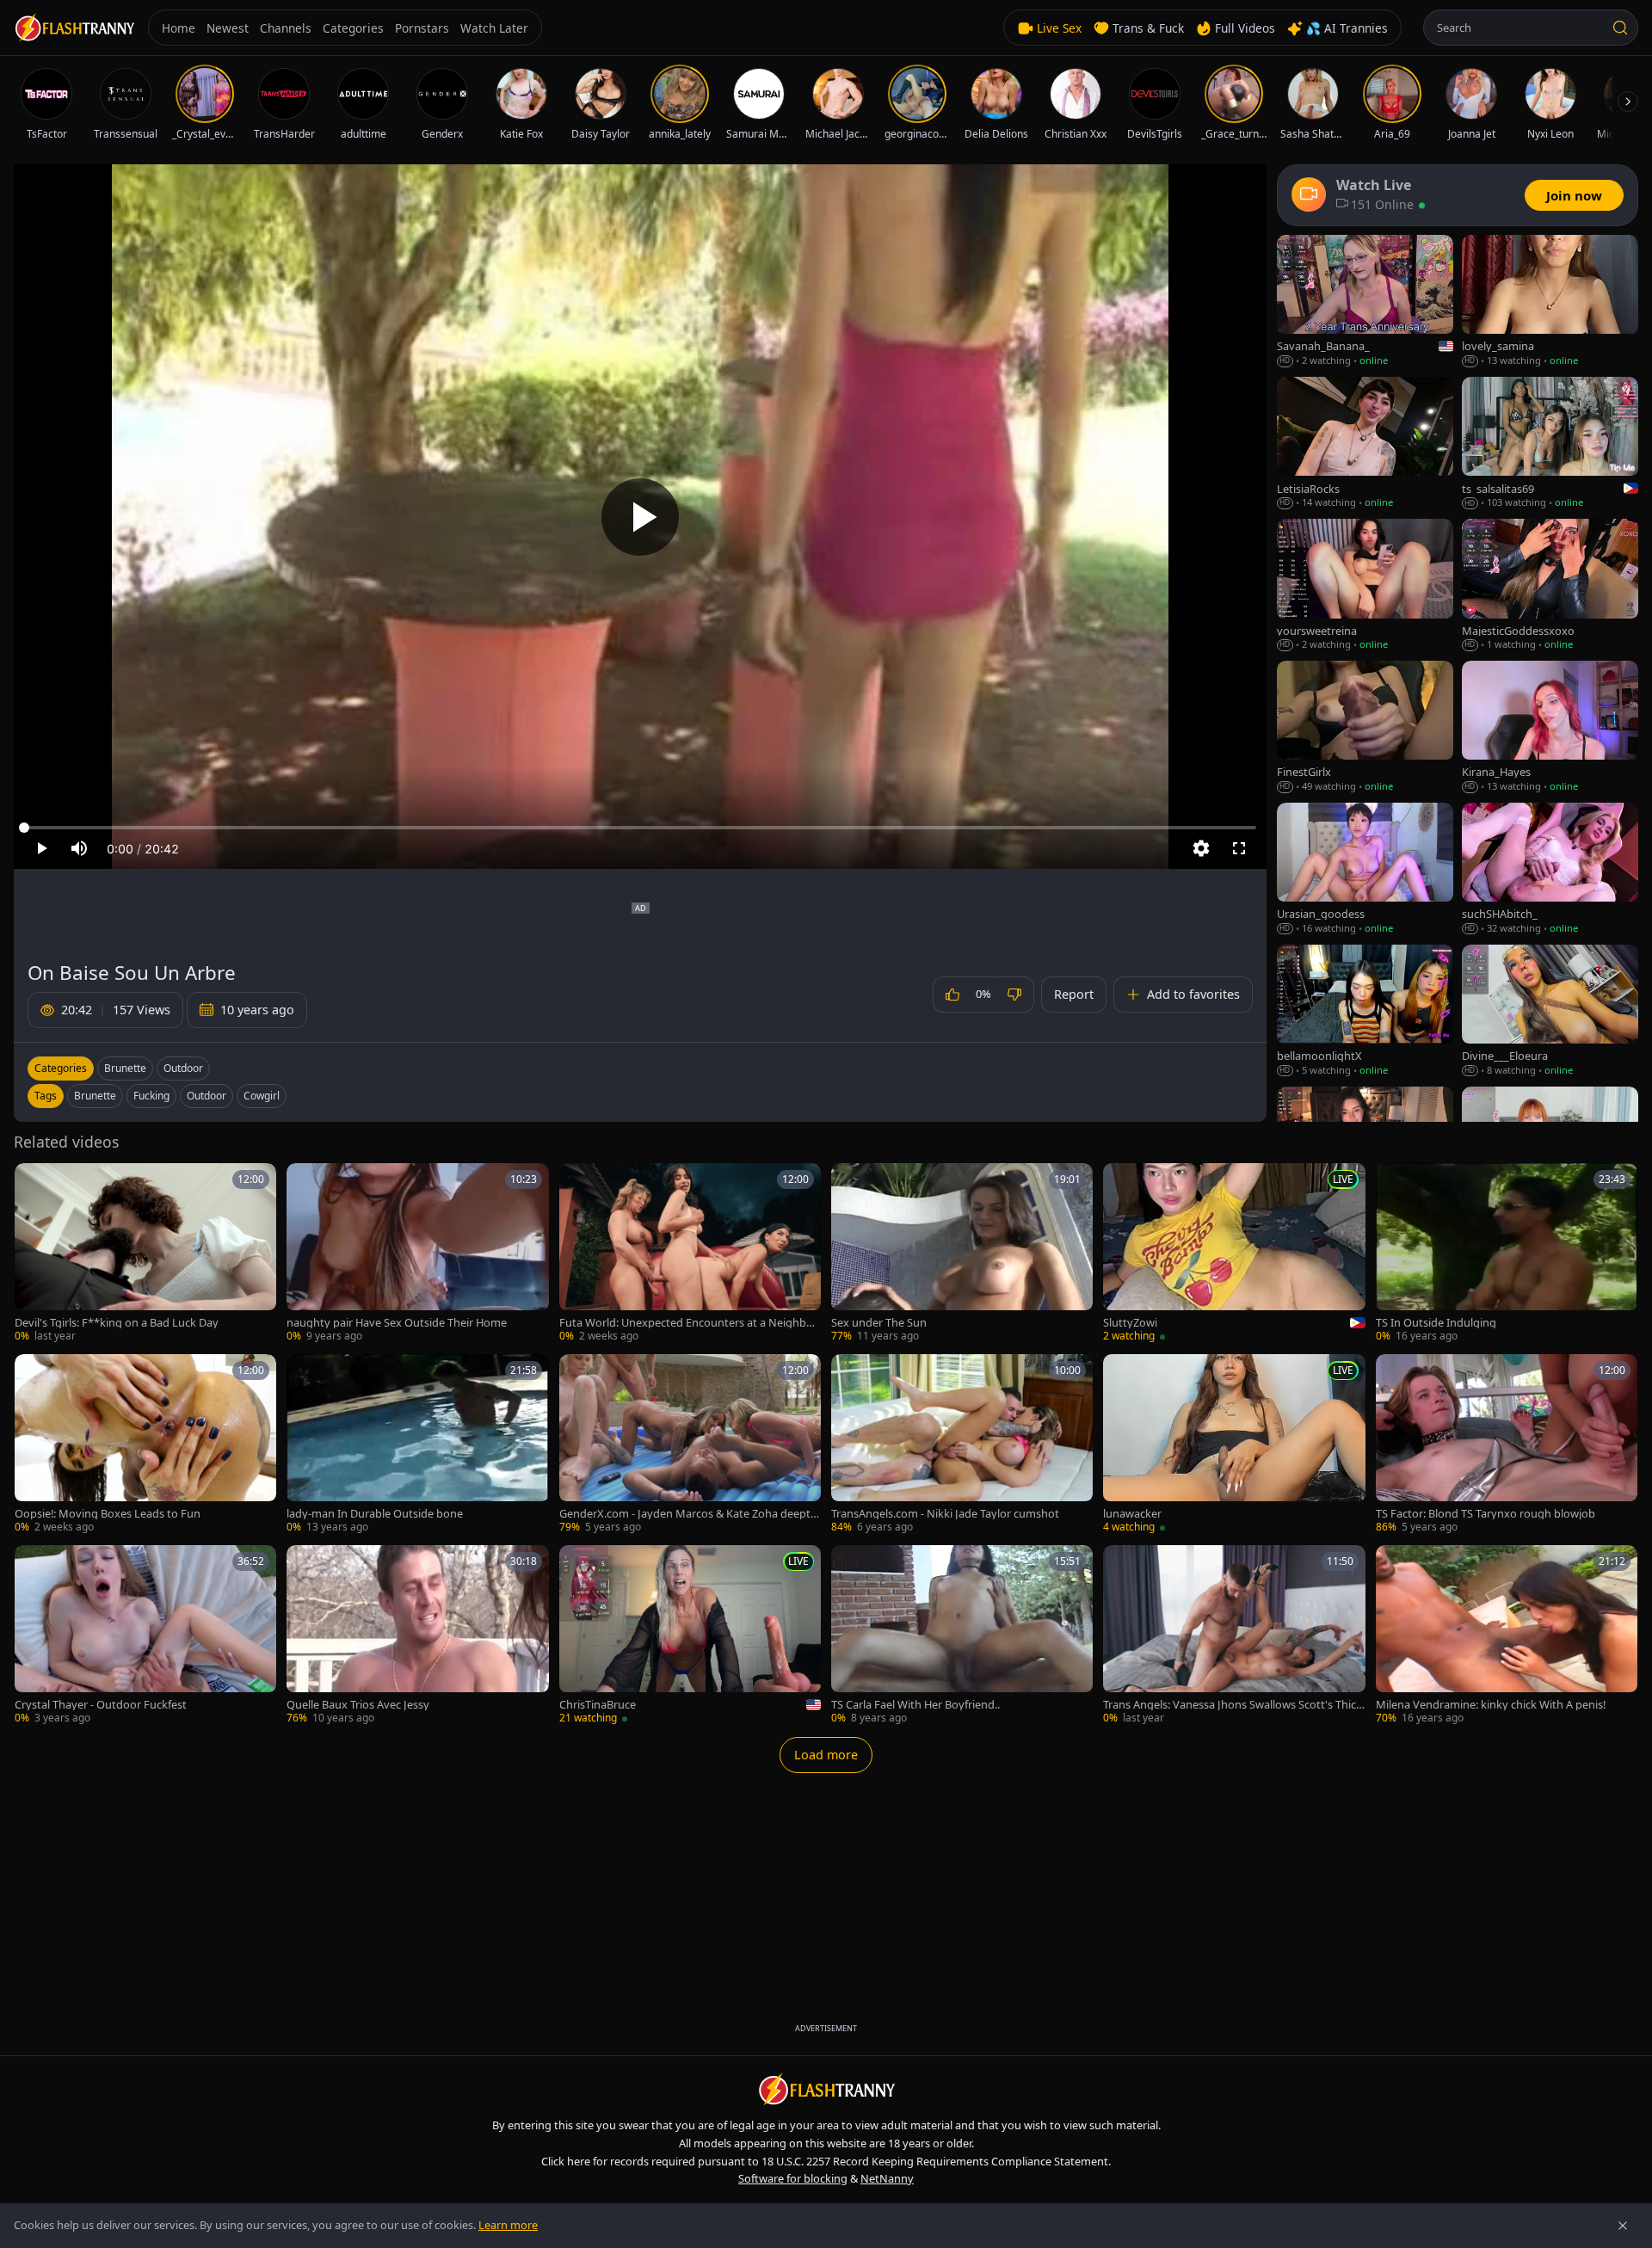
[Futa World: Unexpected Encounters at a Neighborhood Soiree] (690, 1253)
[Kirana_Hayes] (1550, 727)
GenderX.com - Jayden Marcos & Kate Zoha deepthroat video (688, 1514)
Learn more (508, 2225)
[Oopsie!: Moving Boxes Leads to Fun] (145, 1444)
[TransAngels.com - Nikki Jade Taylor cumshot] (962, 1444)
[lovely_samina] (1550, 302)
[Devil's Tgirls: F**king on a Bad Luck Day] (145, 1253)
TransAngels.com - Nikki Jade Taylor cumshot (945, 1514)
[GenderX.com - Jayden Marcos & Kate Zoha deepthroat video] (690, 1444)
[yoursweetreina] (1365, 585)
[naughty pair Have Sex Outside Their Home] (417, 1253)
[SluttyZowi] (1234, 1253)
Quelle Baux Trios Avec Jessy (358, 1705)
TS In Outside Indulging (1436, 1323)
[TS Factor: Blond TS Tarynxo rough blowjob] (1507, 1444)
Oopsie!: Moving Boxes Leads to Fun (108, 1514)
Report (1074, 994)
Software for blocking (793, 2178)
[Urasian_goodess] (1365, 869)
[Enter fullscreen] (1239, 848)
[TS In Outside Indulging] (1507, 1253)
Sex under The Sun (879, 1323)
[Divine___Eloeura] (1550, 1011)
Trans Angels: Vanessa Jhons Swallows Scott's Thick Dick (1233, 1705)
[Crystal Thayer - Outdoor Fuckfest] (145, 1635)
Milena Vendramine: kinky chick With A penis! (1491, 1705)
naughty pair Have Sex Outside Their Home (397, 1323)
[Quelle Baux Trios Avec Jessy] (417, 1635)
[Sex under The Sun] (962, 1253)
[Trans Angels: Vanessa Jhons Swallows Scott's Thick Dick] (1234, 1635)
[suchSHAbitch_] (1550, 869)
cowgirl (262, 1096)
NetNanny (887, 2178)
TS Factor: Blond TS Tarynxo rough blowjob (1486, 1514)
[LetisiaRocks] (1365, 443)
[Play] (640, 517)
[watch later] (34, 1182)
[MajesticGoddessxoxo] (1550, 585)
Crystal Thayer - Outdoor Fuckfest (101, 1705)
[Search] (1620, 28)
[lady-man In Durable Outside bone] (417, 1444)
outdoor (206, 1096)
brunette (95, 1096)
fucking (151, 1096)
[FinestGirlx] (1365, 727)
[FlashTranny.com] (74, 28)
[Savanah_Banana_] (1365, 302)
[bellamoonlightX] (1365, 1011)
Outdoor (183, 1068)
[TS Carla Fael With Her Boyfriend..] (962, 1635)
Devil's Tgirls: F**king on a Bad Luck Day (117, 1323)
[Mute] (79, 848)
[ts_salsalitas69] (1550, 443)
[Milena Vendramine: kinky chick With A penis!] (1507, 1635)
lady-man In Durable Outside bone (375, 1514)
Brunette (125, 1068)
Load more (826, 1755)
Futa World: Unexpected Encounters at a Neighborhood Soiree (688, 1323)
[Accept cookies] (1623, 2226)
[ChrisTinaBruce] (690, 1635)
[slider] (640, 828)
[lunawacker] (1234, 1444)
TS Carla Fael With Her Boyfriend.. (915, 1705)
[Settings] (1201, 848)
